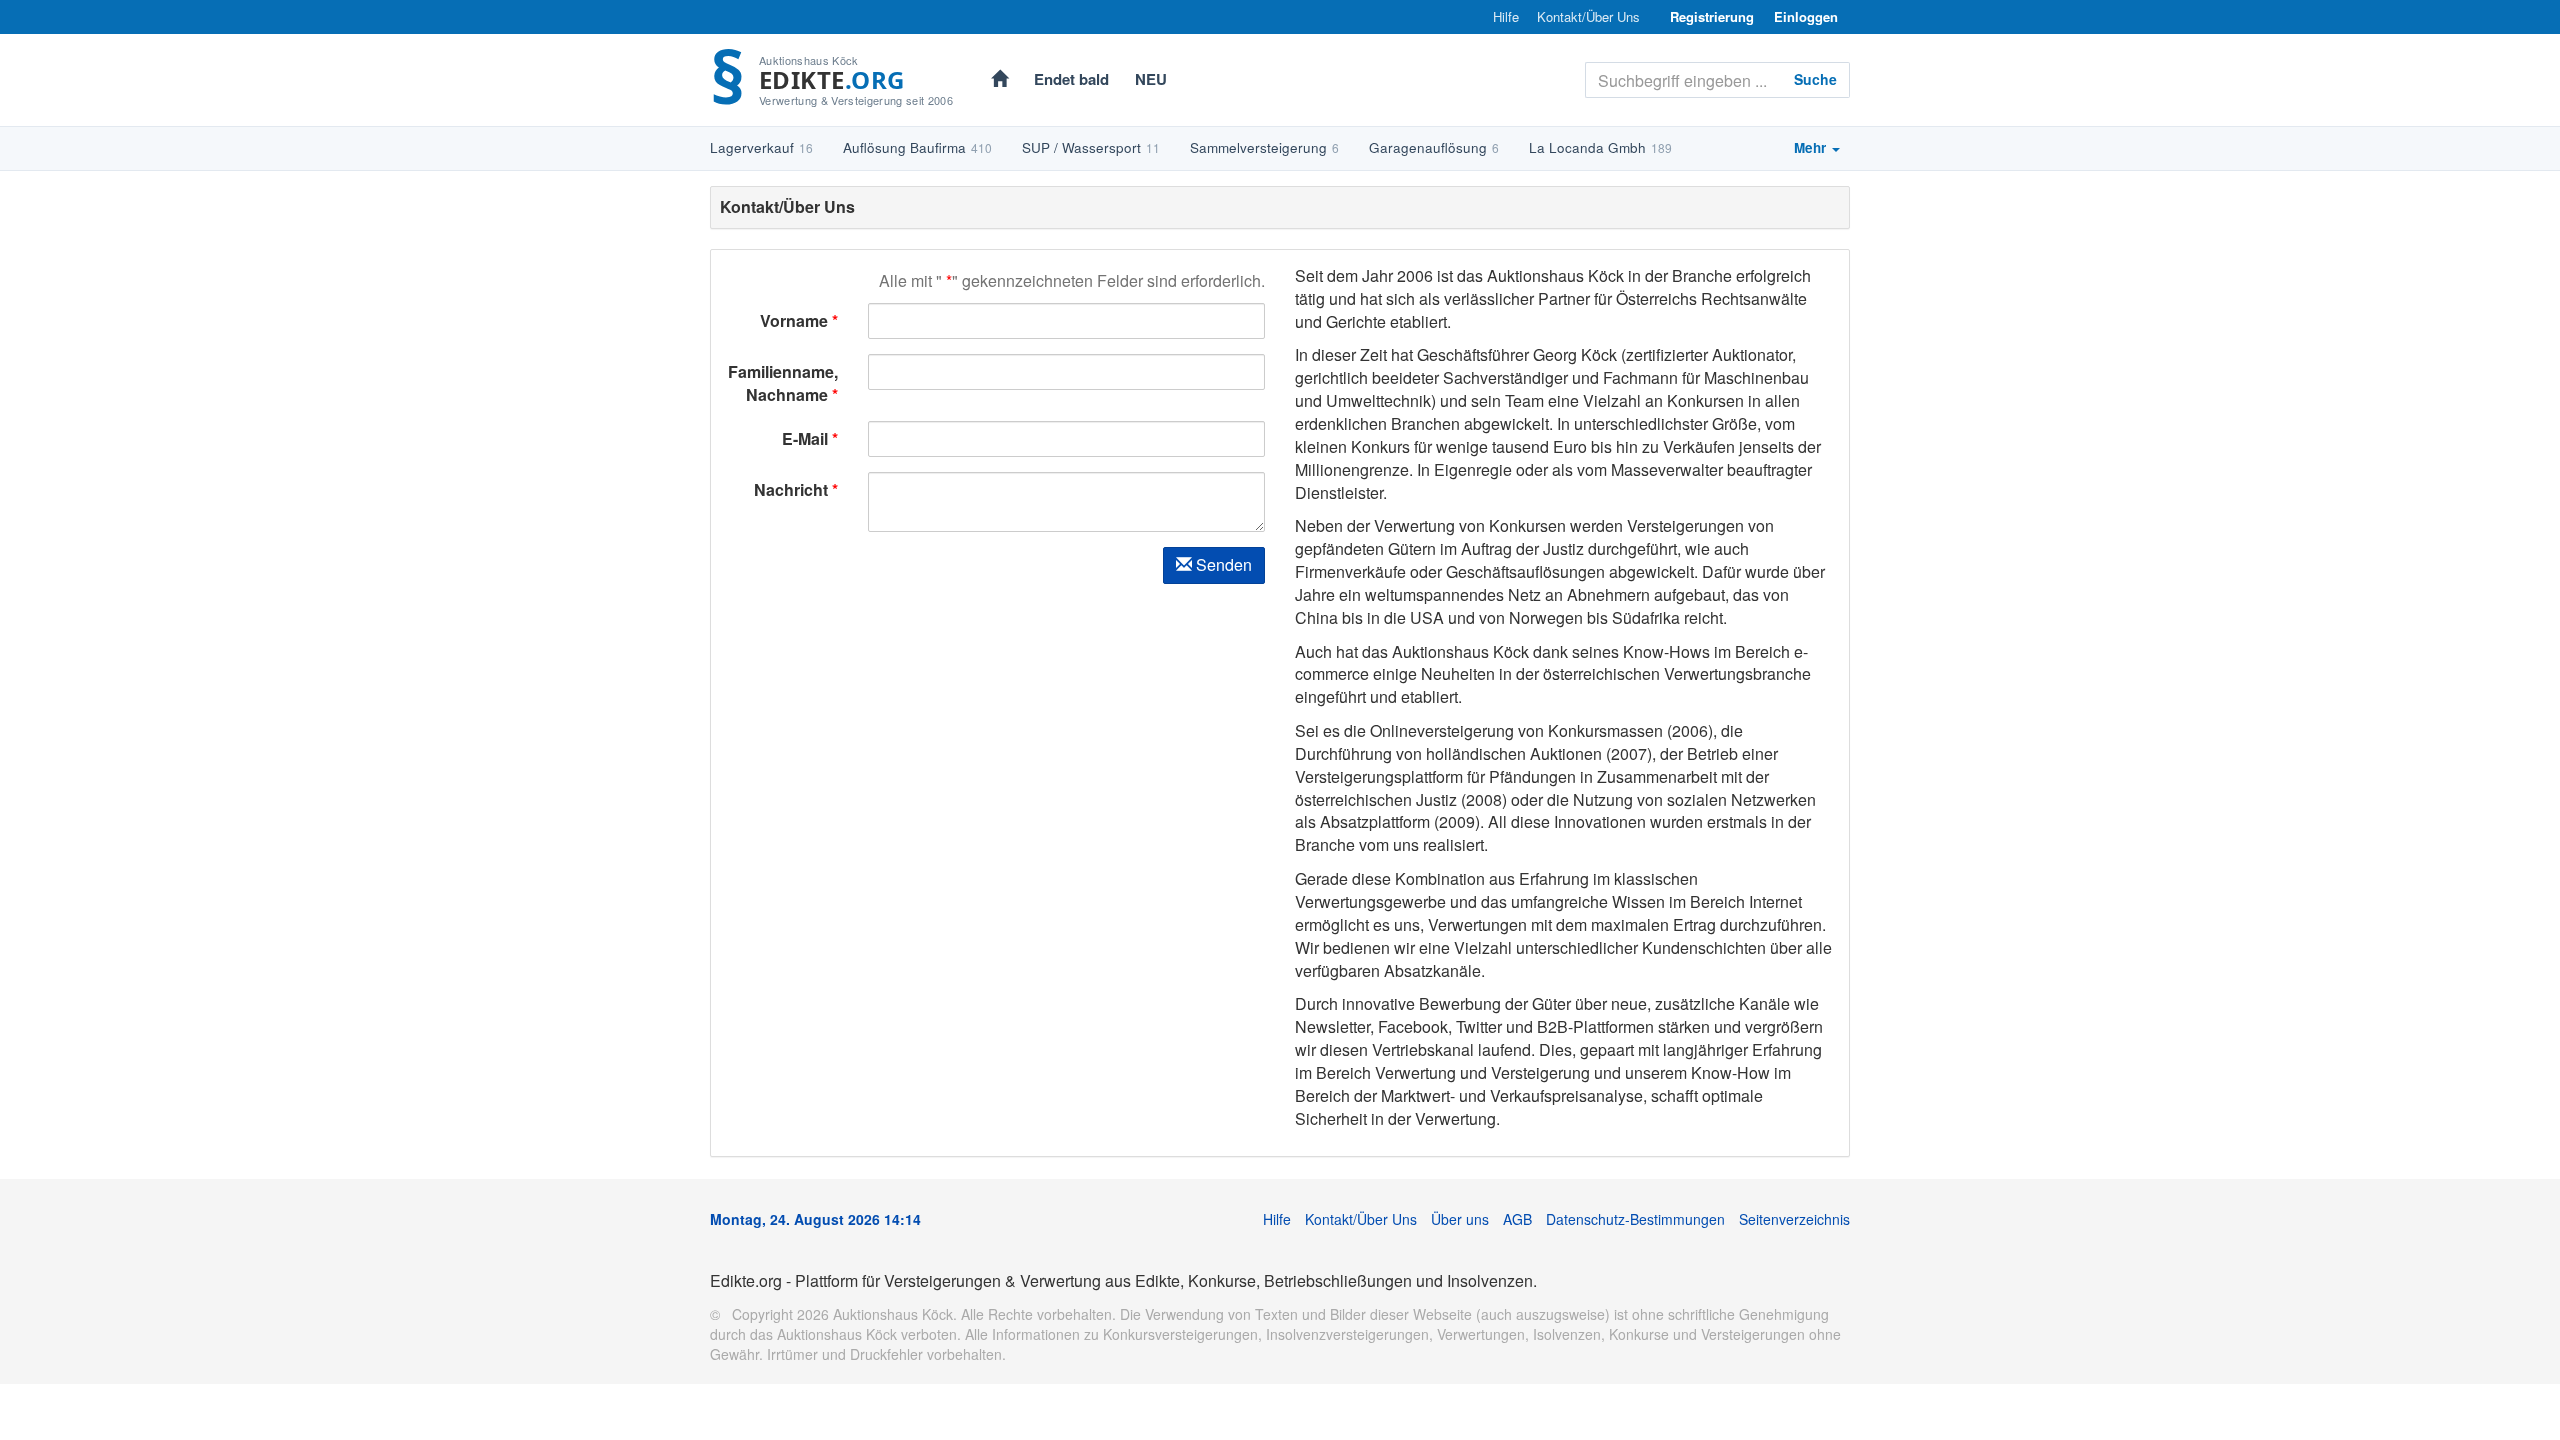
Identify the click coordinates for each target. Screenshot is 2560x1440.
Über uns (1460, 1219)
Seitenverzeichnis (1794, 1219)
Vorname (796, 320)
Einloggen (1806, 16)
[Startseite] (999, 80)
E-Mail (805, 438)
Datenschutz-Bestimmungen (1635, 1219)
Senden (1222, 564)
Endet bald (1071, 79)
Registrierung (1712, 16)
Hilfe (1506, 17)
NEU (1151, 79)
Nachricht (791, 489)
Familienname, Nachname (783, 383)
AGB (1517, 1219)
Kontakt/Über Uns (1588, 17)
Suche (1815, 79)
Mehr (1812, 147)
